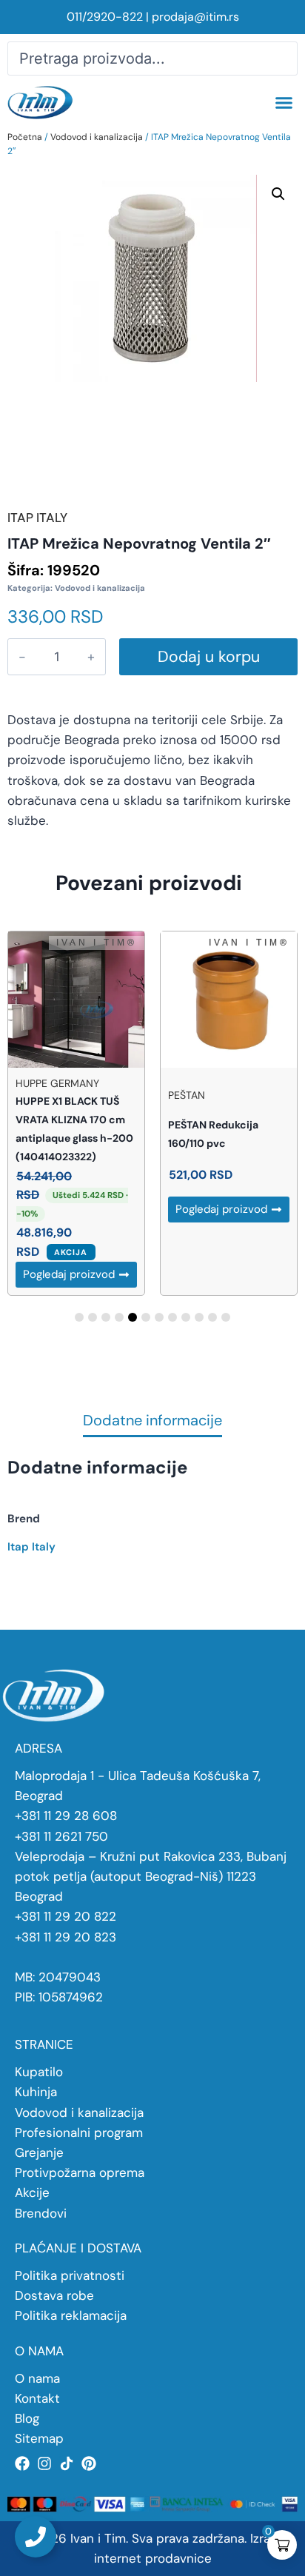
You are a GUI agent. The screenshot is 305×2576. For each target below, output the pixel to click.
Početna (25, 137)
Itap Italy (31, 1547)
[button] (284, 103)
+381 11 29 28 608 (66, 1816)
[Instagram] (44, 2463)
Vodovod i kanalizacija (97, 137)
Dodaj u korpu (209, 657)
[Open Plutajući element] (36, 2537)
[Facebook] (22, 2463)
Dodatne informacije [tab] (152, 1421)
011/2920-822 (105, 17)
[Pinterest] (89, 2463)
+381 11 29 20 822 (66, 1916)
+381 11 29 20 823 (66, 1937)
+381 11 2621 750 (61, 1836)
